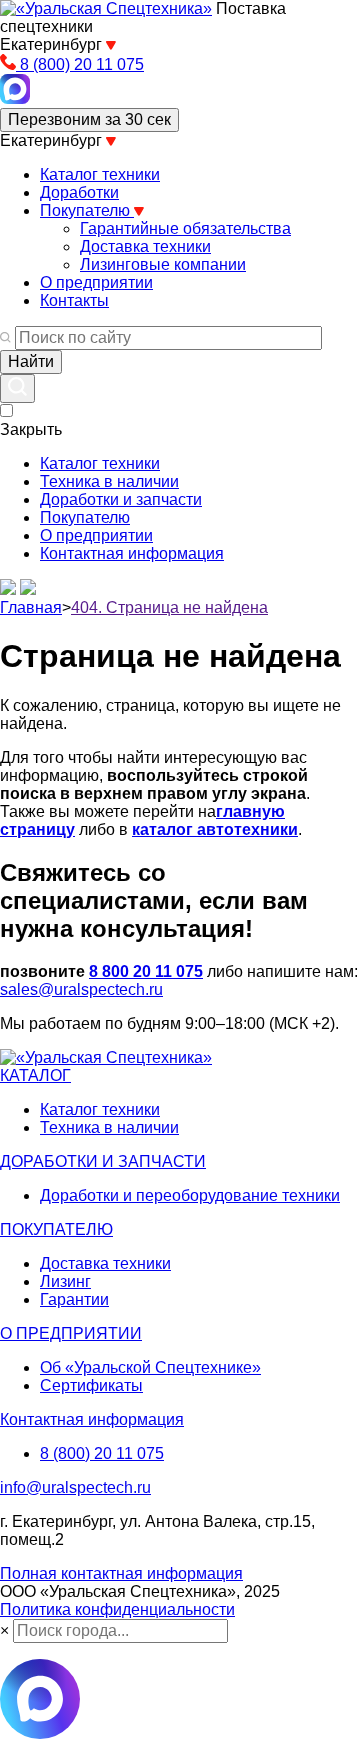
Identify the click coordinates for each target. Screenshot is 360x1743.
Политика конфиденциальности (117, 1609)
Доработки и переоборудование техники (190, 1195)
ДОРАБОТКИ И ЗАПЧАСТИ (103, 1161)
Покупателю (85, 517)
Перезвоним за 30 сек (89, 119)
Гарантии (74, 1299)
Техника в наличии (109, 481)
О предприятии (96, 535)
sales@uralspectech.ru (81, 989)
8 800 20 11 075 (146, 971)
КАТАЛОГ (35, 1075)
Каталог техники (100, 463)
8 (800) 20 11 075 (102, 1453)
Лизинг (65, 1281)
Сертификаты (91, 1385)
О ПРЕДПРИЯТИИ (71, 1333)
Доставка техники (105, 1263)
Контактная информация (132, 553)
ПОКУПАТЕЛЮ (56, 1229)
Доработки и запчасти (121, 499)
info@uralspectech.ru (75, 1487)
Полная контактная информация (121, 1573)
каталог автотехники (215, 829)
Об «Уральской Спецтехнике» (150, 1367)
